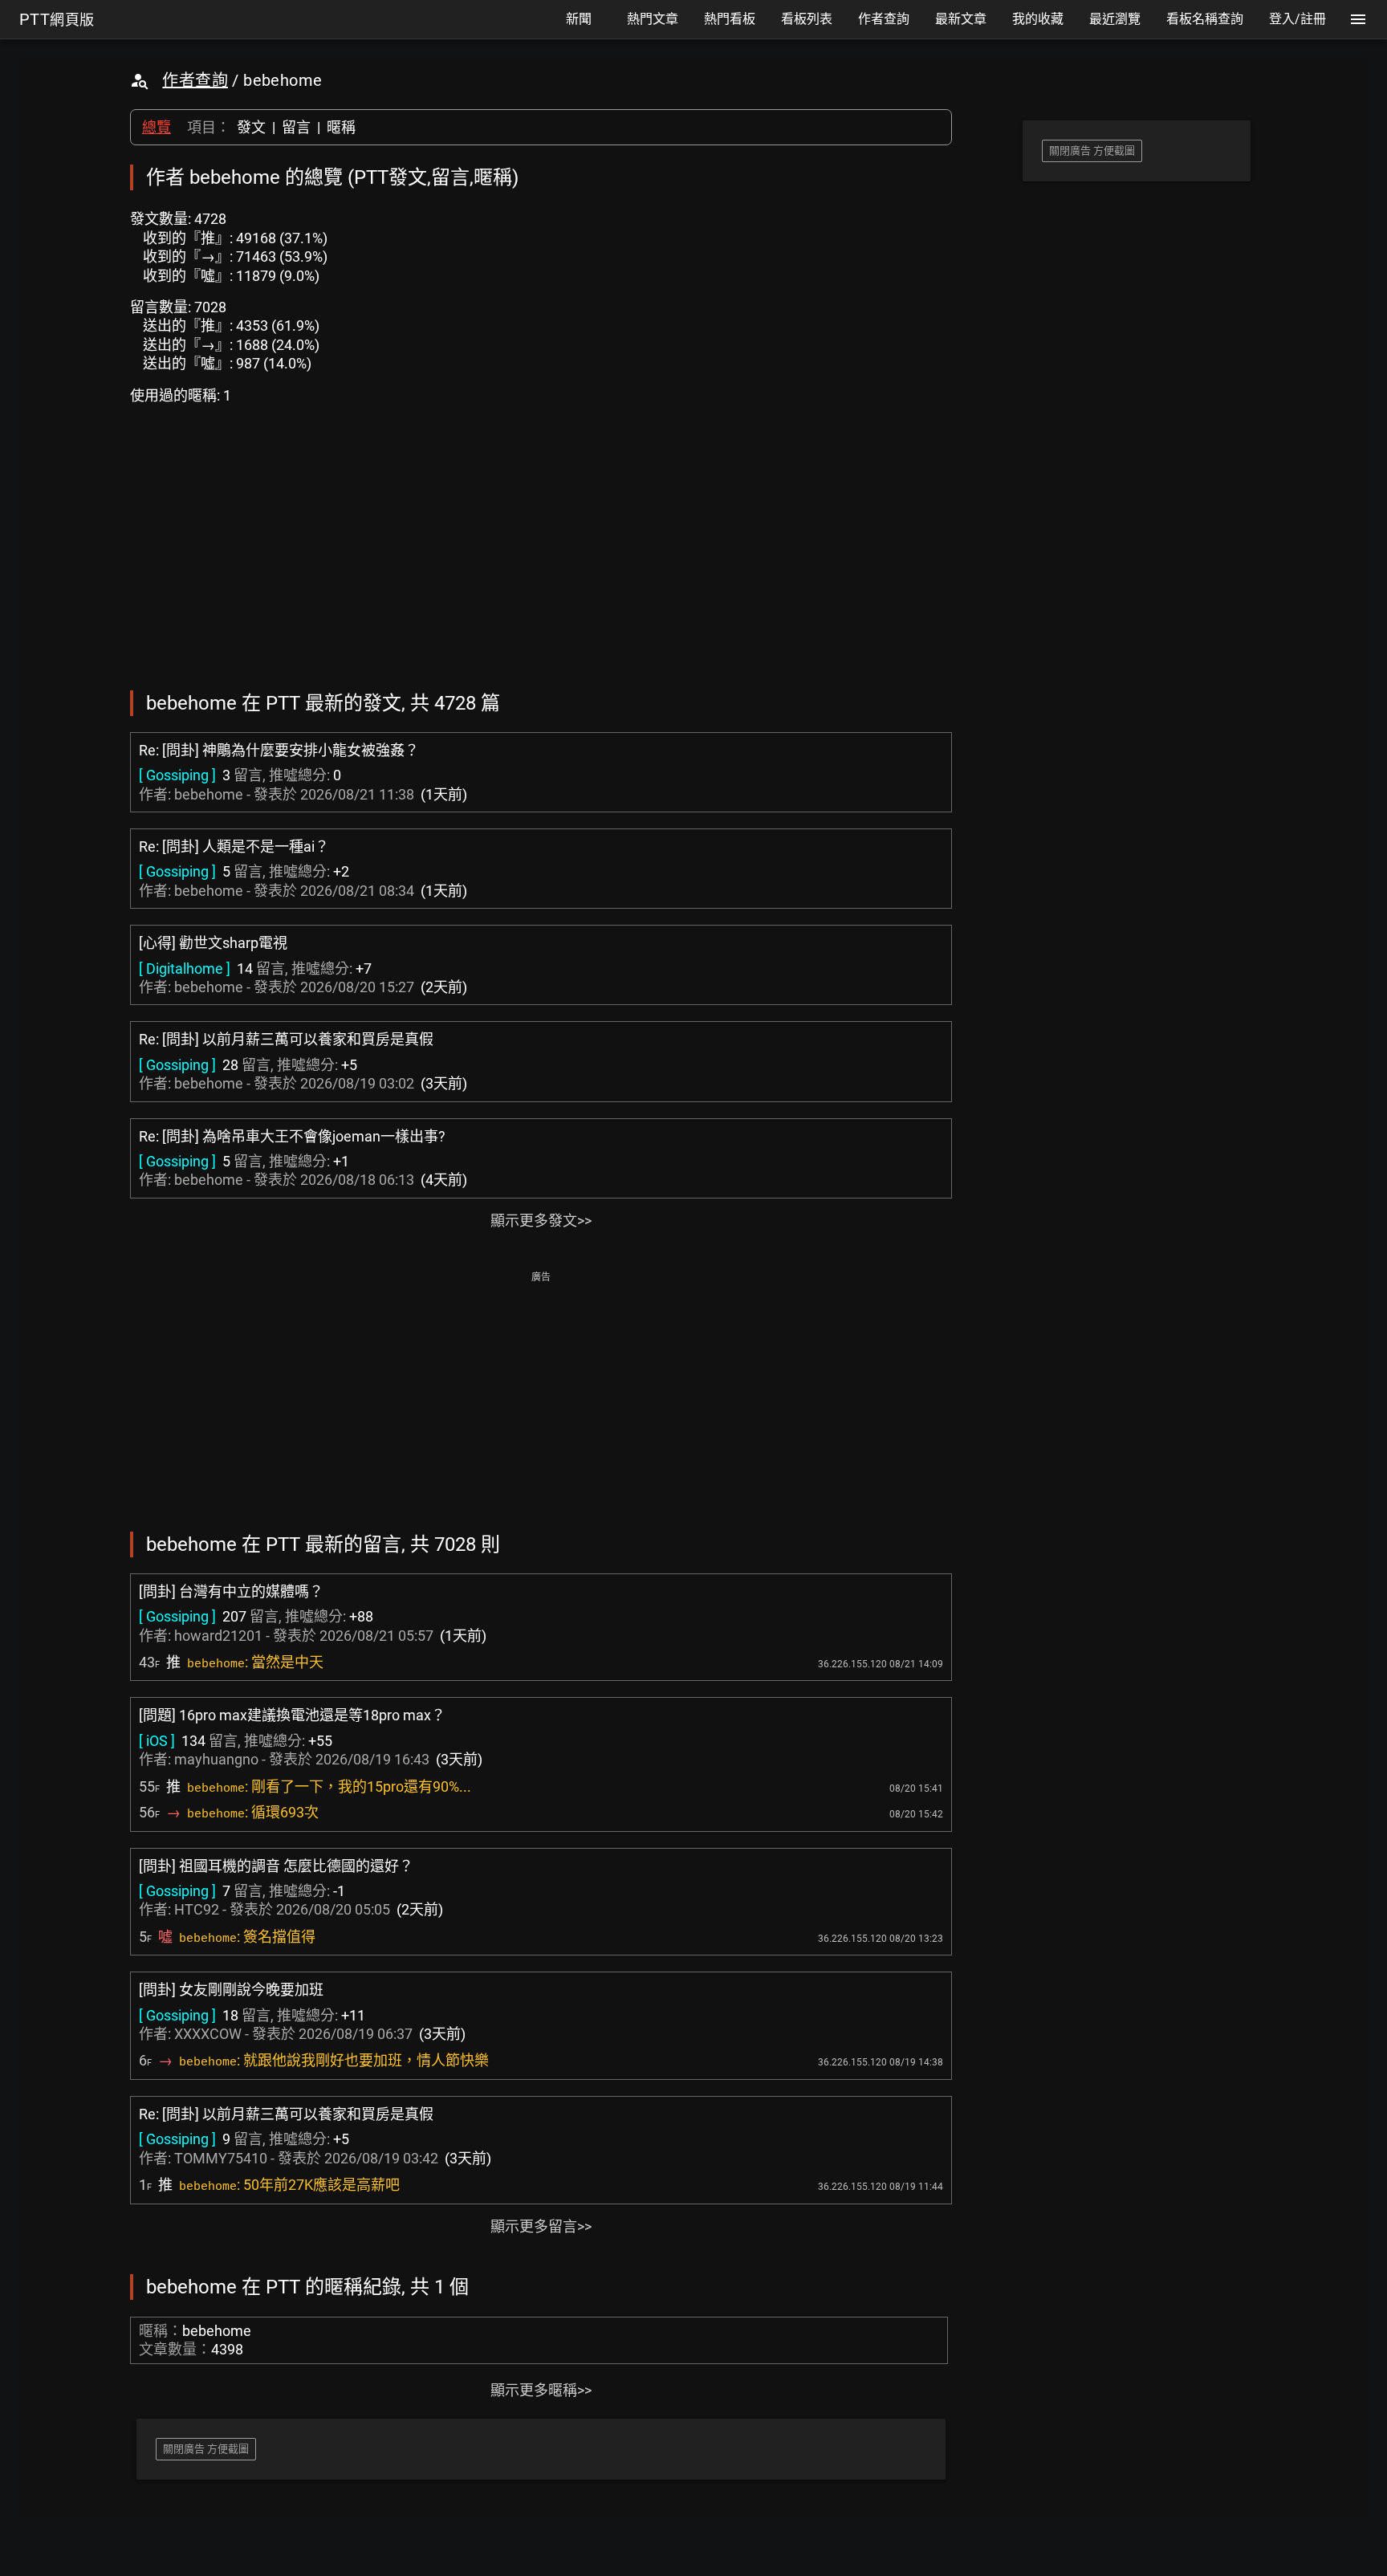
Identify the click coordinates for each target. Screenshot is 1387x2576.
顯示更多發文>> (541, 1221)
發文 (251, 127)
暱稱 (341, 127)
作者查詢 (195, 80)
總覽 (157, 127)
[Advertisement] (541, 1400)
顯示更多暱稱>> (541, 2390)
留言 (296, 127)
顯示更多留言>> (541, 2226)
